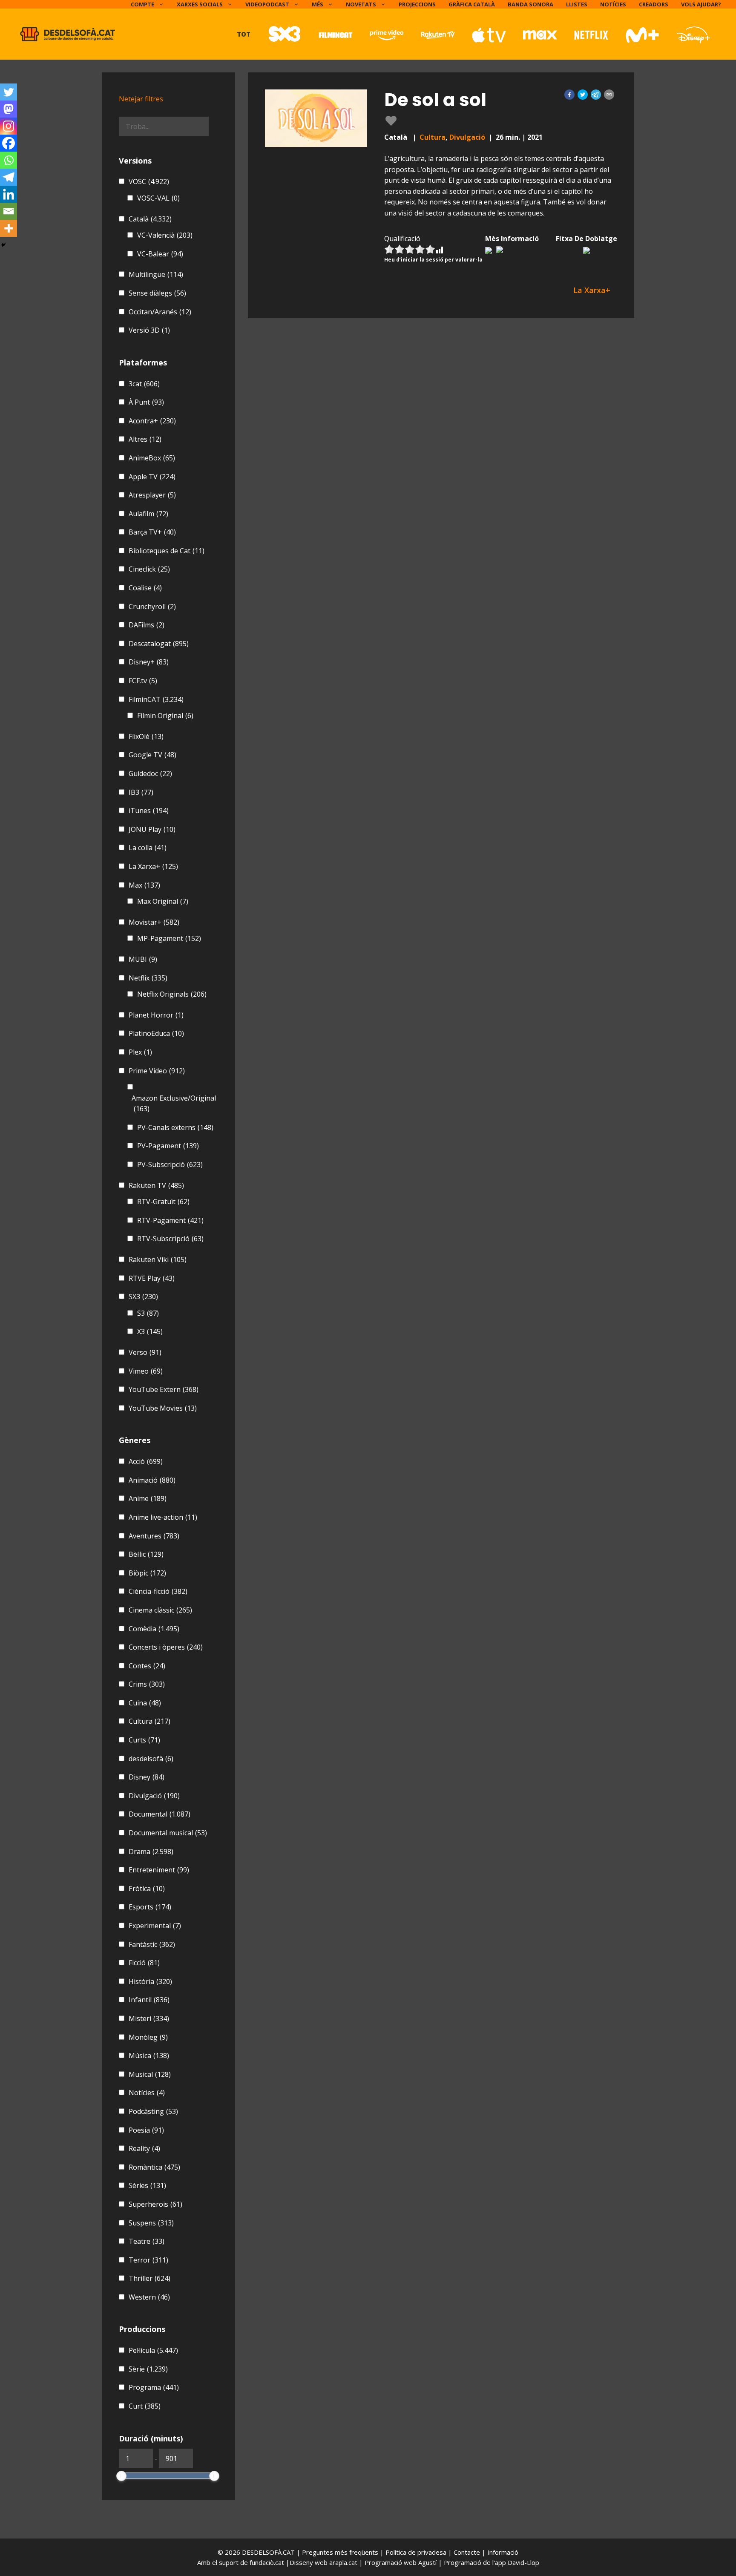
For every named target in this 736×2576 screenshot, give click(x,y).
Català (150, 219)
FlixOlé (146, 736)
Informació (503, 2552)
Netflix (148, 978)
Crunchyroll (152, 607)
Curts (144, 1740)
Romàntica (154, 2167)
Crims (147, 1684)
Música (149, 2056)
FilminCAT (156, 699)
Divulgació (467, 137)
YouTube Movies (163, 1408)
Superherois (155, 2204)
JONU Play (152, 829)
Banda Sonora (530, 4)
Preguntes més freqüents (341, 2552)
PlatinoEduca (156, 1033)
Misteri (149, 2018)
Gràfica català (472, 4)
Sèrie (148, 2369)
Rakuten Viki (158, 1259)
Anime (148, 1498)
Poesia (146, 2130)
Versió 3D (149, 330)
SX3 (143, 1297)
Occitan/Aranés (160, 312)
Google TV (152, 755)
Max (144, 885)
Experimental (155, 1926)
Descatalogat (159, 644)
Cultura (433, 137)
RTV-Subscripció (170, 1239)
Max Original (163, 901)
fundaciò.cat (267, 2562)
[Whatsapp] (9, 160)
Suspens (151, 2223)
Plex (140, 1052)
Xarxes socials (200, 4)
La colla (148, 848)
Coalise (145, 588)
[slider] (121, 2476)
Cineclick (149, 569)
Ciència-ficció (158, 1591)
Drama (151, 1851)
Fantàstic (152, 1944)
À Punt (146, 402)
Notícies (613, 4)
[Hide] (3, 245)
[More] (9, 228)
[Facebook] (9, 143)
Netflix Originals (172, 994)
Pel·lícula (153, 2350)
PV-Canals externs (175, 1127)
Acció (146, 1461)
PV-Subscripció (170, 1164)
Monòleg (148, 2037)
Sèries (147, 2185)
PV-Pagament (168, 1146)
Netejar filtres (141, 99)
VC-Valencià (165, 235)
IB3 (141, 792)
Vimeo (146, 1371)
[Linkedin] (9, 194)
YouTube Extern (164, 1389)
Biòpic (147, 1573)
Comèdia (154, 1629)
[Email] (9, 211)
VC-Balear (160, 254)
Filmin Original (165, 716)
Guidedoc (150, 773)
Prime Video (157, 1071)
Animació (152, 1480)
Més (318, 4)
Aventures (154, 1536)
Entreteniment (159, 1870)
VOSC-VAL (158, 198)
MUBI (143, 959)
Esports (150, 1907)
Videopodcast (267, 4)
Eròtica (147, 1889)
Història (150, 1981)
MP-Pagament (169, 938)
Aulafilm (148, 514)
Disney (147, 1777)
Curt (145, 2406)
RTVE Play (152, 1278)
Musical (150, 2074)
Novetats (361, 4)
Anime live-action (163, 1517)
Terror (148, 2260)
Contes (147, 1666)
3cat (144, 384)
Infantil (149, 2000)
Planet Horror (156, 1015)
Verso (145, 1352)
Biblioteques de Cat (167, 551)
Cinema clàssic (160, 1610)
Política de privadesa (417, 2552)
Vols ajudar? (701, 4)
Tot (244, 34)
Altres (145, 439)
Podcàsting (153, 2111)
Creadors (654, 4)
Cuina (145, 1703)
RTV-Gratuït (163, 1202)
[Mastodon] (9, 109)
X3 (150, 1331)
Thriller (149, 2278)
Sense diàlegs (157, 293)
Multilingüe (156, 274)
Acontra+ (152, 421)
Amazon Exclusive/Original (174, 1104)
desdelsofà (151, 1759)
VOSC (149, 181)
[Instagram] (9, 126)
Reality (144, 2148)
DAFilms (147, 625)
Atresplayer (152, 495)
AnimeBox (152, 458)
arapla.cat (343, 2562)
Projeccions (417, 4)
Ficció (144, 1963)
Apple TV (152, 477)
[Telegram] (9, 177)
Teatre (147, 2241)
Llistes (577, 4)
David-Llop (523, 2562)
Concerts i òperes (166, 1647)
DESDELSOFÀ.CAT (268, 2552)
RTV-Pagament (170, 1220)
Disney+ (149, 662)
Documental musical (168, 1833)
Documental (160, 1814)
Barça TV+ (152, 532)
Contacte (468, 2552)
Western (149, 2297)
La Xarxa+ (153, 866)
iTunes (149, 811)
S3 (148, 1313)
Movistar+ (154, 922)
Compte (142, 4)
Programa (154, 2387)
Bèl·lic (146, 1554)
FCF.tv (143, 681)
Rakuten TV (156, 1185)
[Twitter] (9, 92)
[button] (569, 95)
